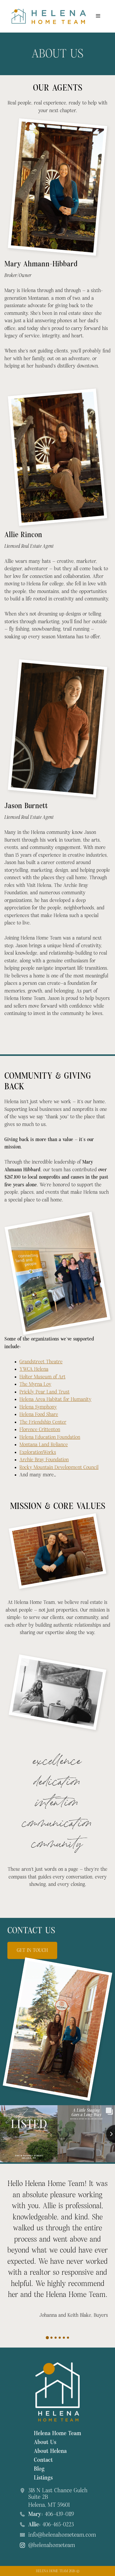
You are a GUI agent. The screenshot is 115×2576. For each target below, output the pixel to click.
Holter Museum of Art (42, 1377)
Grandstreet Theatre (41, 1362)
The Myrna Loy (35, 1384)
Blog (39, 2469)
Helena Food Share (39, 1414)
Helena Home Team (57, 2433)
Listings (43, 2478)
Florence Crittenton (40, 1429)
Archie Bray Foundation (44, 1460)
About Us (45, 2442)
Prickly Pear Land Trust (45, 1392)
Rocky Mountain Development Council (59, 1467)
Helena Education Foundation (50, 1437)
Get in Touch (32, 1950)
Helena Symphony (38, 1407)
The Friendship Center (43, 1422)
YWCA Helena (34, 1369)
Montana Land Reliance (44, 1445)
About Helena (50, 2451)
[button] (47, 2338)
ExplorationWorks (38, 1452)
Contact (43, 2460)
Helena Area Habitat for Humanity (55, 1399)
